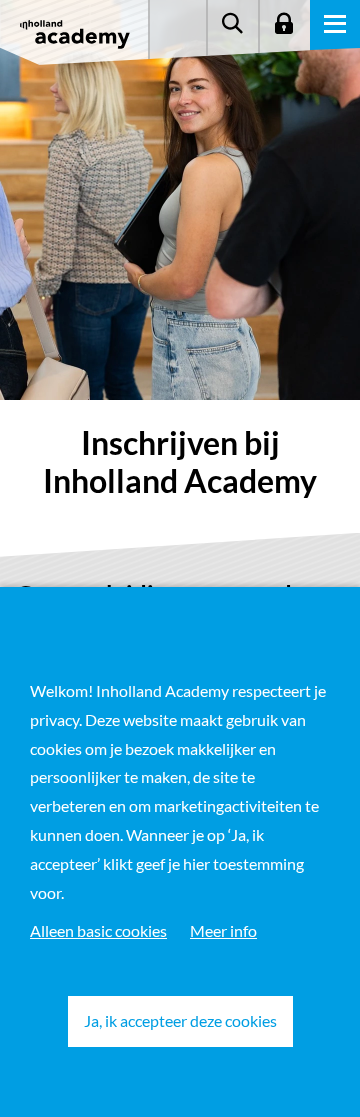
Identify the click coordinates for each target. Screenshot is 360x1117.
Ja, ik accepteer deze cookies (180, 1020)
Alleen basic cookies (98, 930)
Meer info (223, 930)
